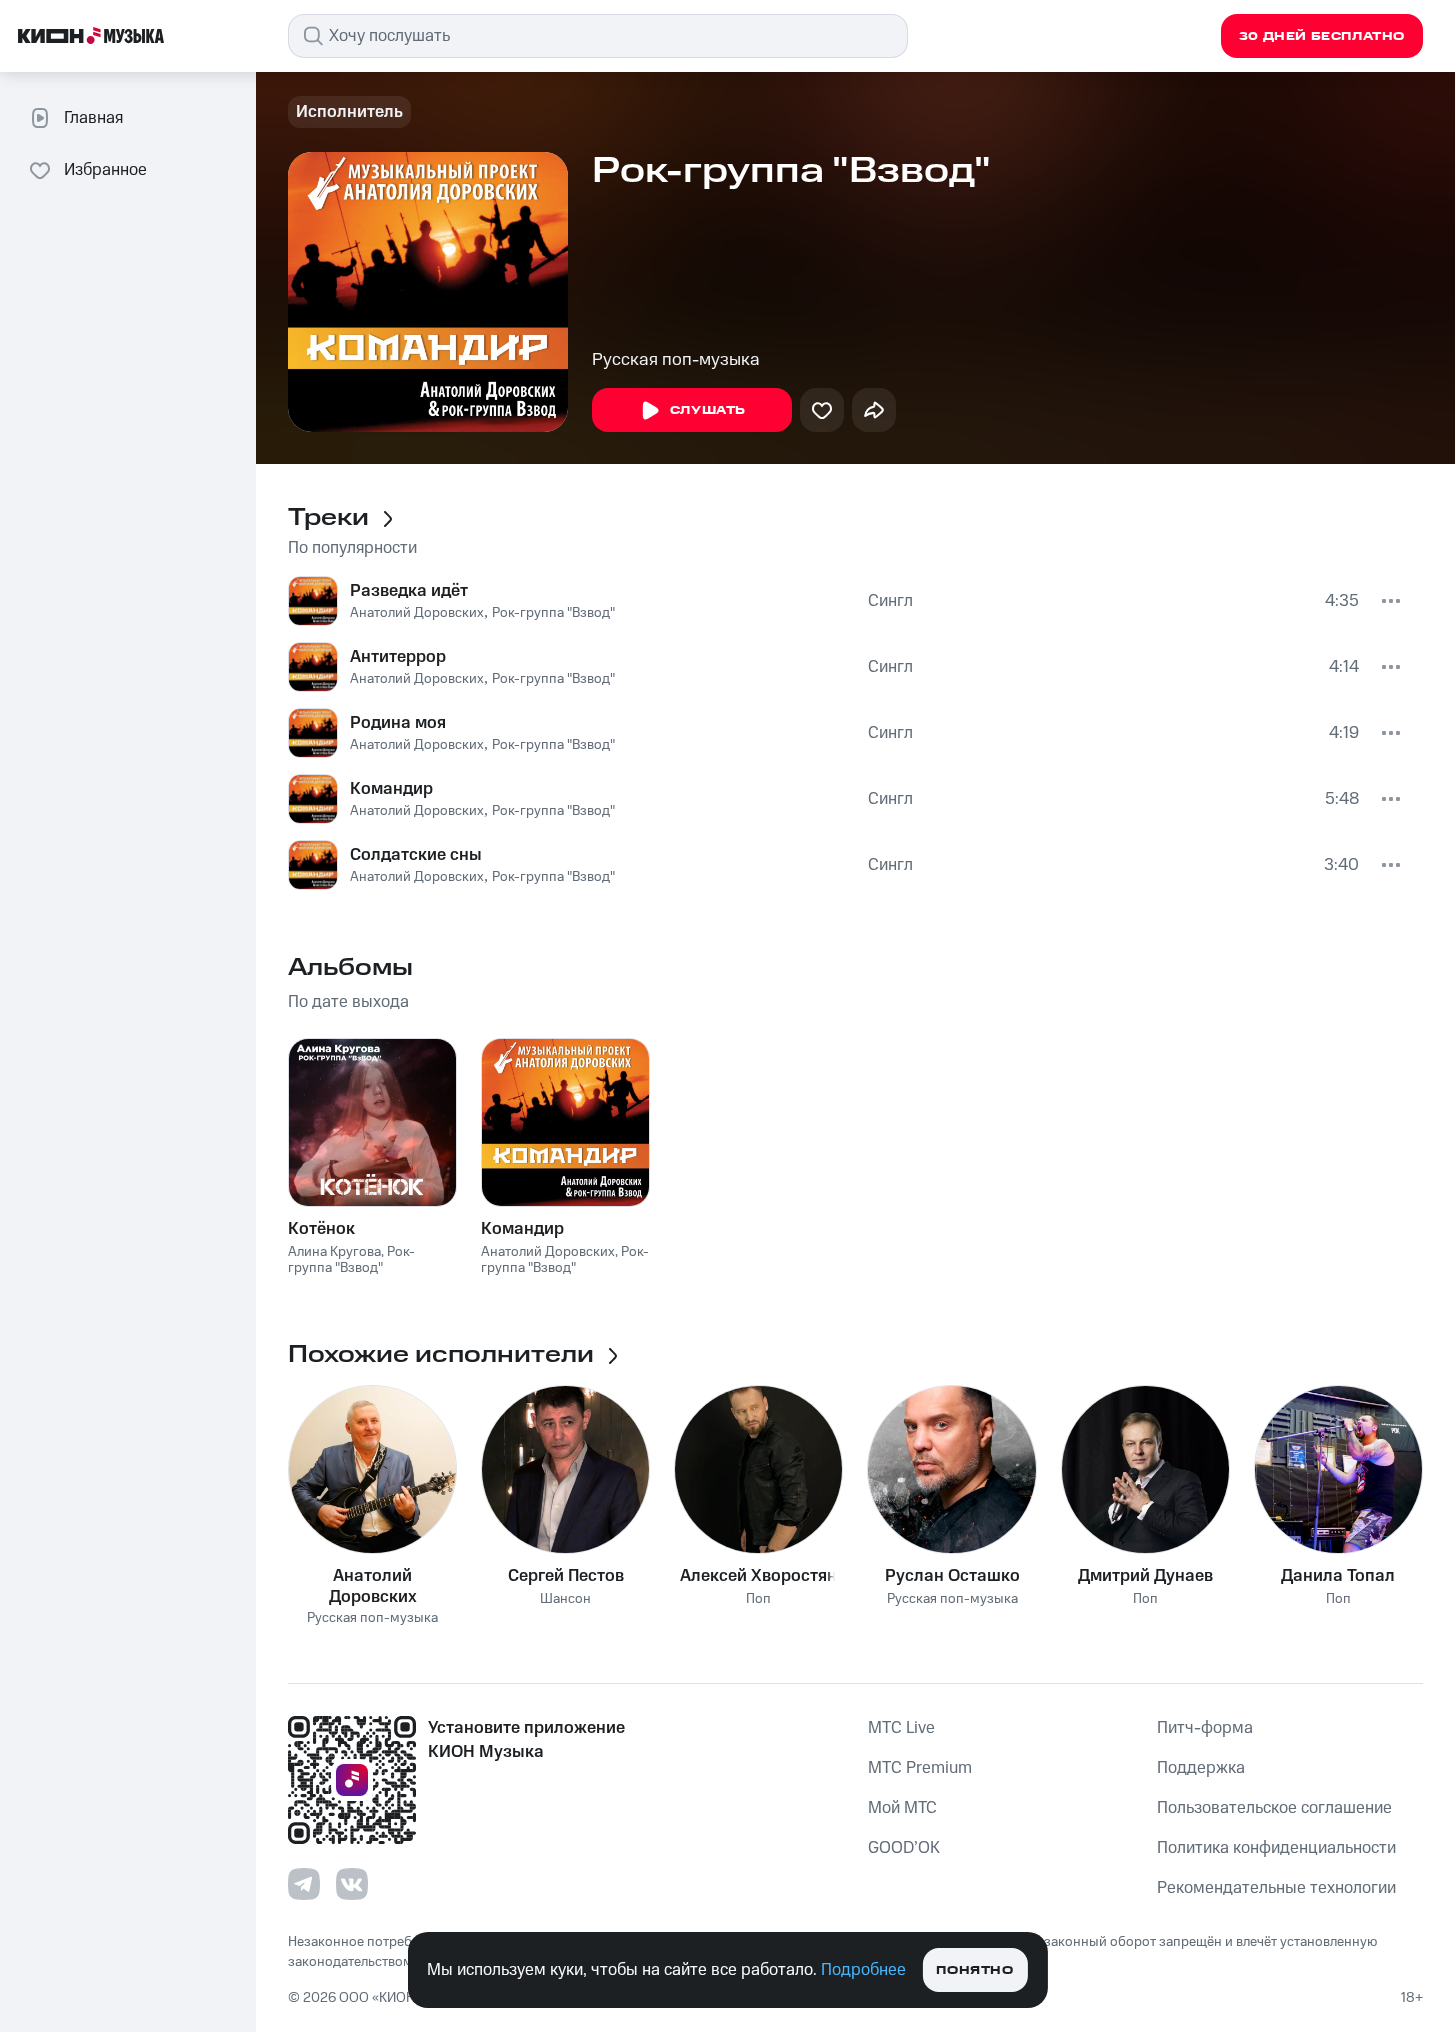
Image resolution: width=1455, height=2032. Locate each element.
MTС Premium (920, 1768)
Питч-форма (1205, 1728)
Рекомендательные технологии (1276, 1888)
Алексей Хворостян (758, 1576)
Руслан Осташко (952, 1576)
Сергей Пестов (566, 1576)
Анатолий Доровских (417, 613)
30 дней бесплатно (1322, 36)
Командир (391, 789)
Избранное (105, 170)
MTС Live (901, 1728)
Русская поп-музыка (676, 360)
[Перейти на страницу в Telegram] (304, 1884)
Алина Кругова (334, 1252)
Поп (758, 1599)
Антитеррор (398, 657)
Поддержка (1201, 1768)
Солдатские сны (416, 855)
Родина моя (398, 723)
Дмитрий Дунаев (1145, 1576)
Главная (93, 118)
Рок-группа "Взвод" (553, 613)
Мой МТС (902, 1808)
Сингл (890, 601)
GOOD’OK (904, 1848)
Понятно (974, 1970)
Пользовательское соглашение (1274, 1808)
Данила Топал (1338, 1576)
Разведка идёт (409, 591)
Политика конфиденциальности (1276, 1848)
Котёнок (321, 1229)
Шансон (565, 1599)
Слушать (708, 410)
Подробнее (863, 1970)
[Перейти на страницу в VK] (352, 1884)
